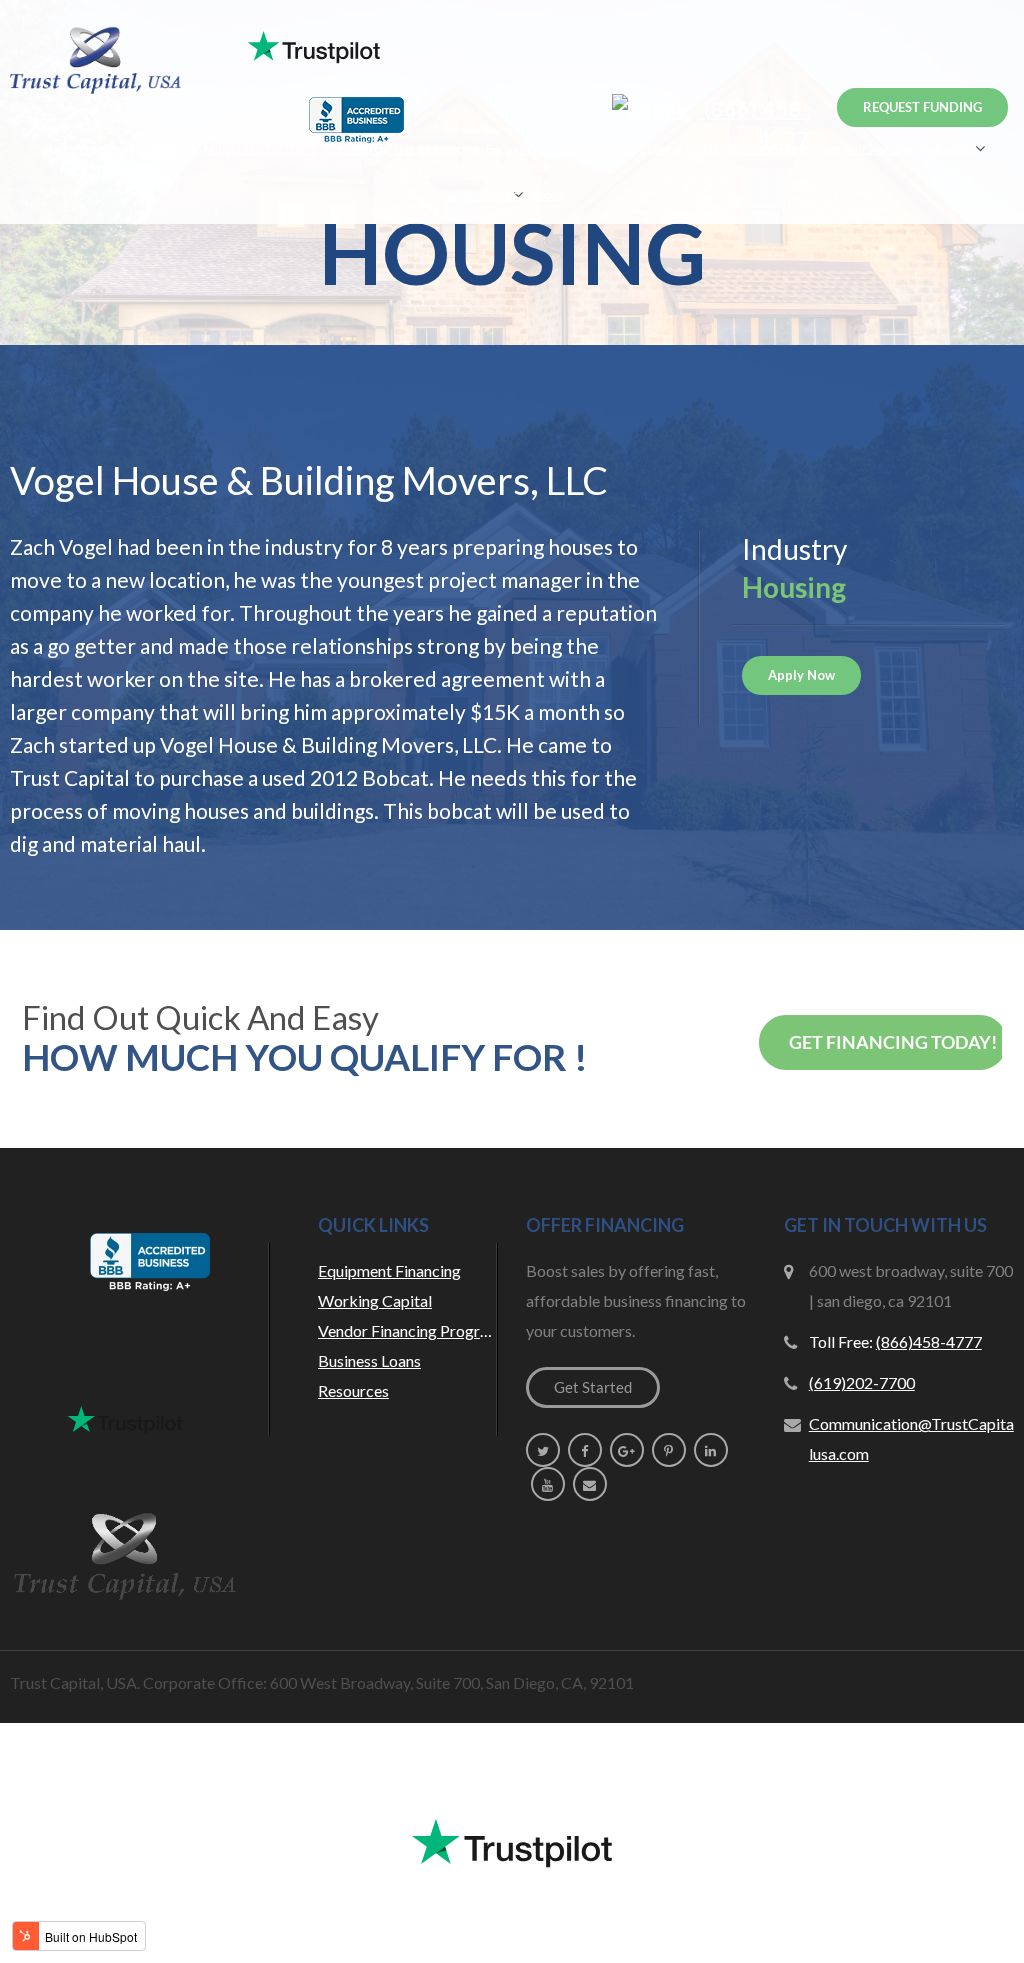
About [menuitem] (547, 194)
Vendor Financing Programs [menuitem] (408, 1330)
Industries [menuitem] (949, 148)
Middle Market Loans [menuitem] (260, 148)
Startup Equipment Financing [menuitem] (119, 148)
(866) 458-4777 (754, 124)
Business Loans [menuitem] (770, 148)
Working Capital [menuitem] (375, 1300)
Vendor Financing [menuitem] (867, 148)
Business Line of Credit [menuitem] (658, 148)
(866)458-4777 (929, 1341)
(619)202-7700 (862, 1382)
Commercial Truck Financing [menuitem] (401, 148)
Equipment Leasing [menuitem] (537, 148)
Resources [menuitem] (489, 194)
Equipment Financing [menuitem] (389, 1270)
